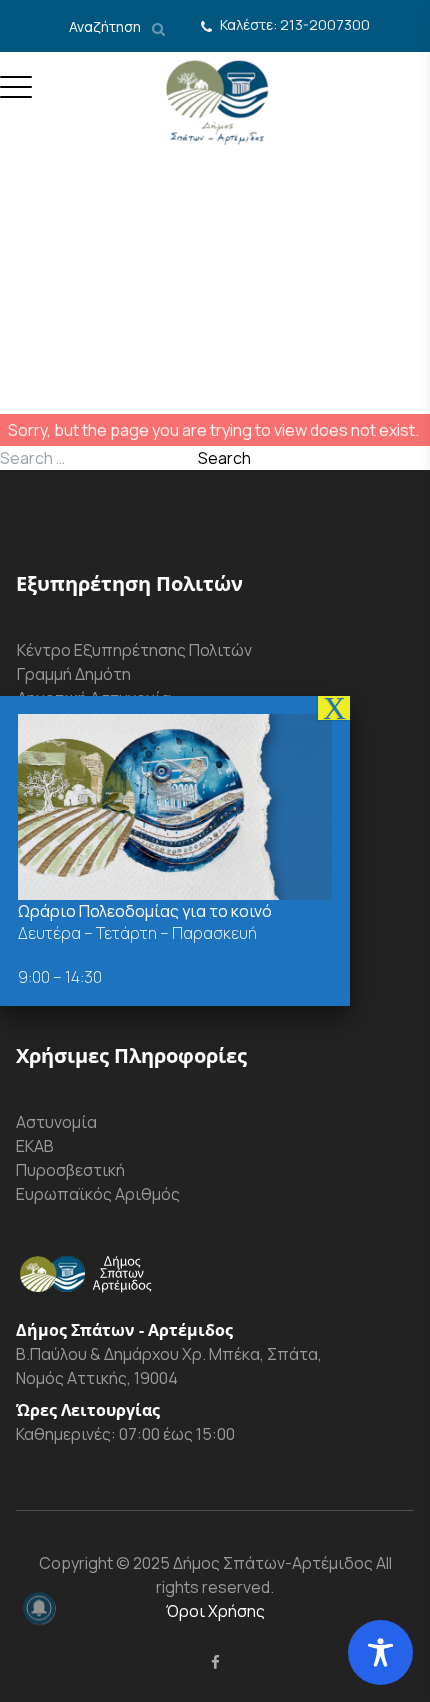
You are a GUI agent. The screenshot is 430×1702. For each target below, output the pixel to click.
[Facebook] (215, 1662)
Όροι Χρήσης (215, 1611)
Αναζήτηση (106, 26)
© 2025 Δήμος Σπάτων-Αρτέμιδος (243, 1563)
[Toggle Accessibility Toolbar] (380, 1652)
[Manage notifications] (39, 1608)
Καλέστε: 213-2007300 (295, 24)
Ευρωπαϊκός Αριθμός (98, 1194)
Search (224, 458)
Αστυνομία (56, 1122)
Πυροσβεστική (70, 1170)
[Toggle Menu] (16, 95)
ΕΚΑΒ (35, 1146)
